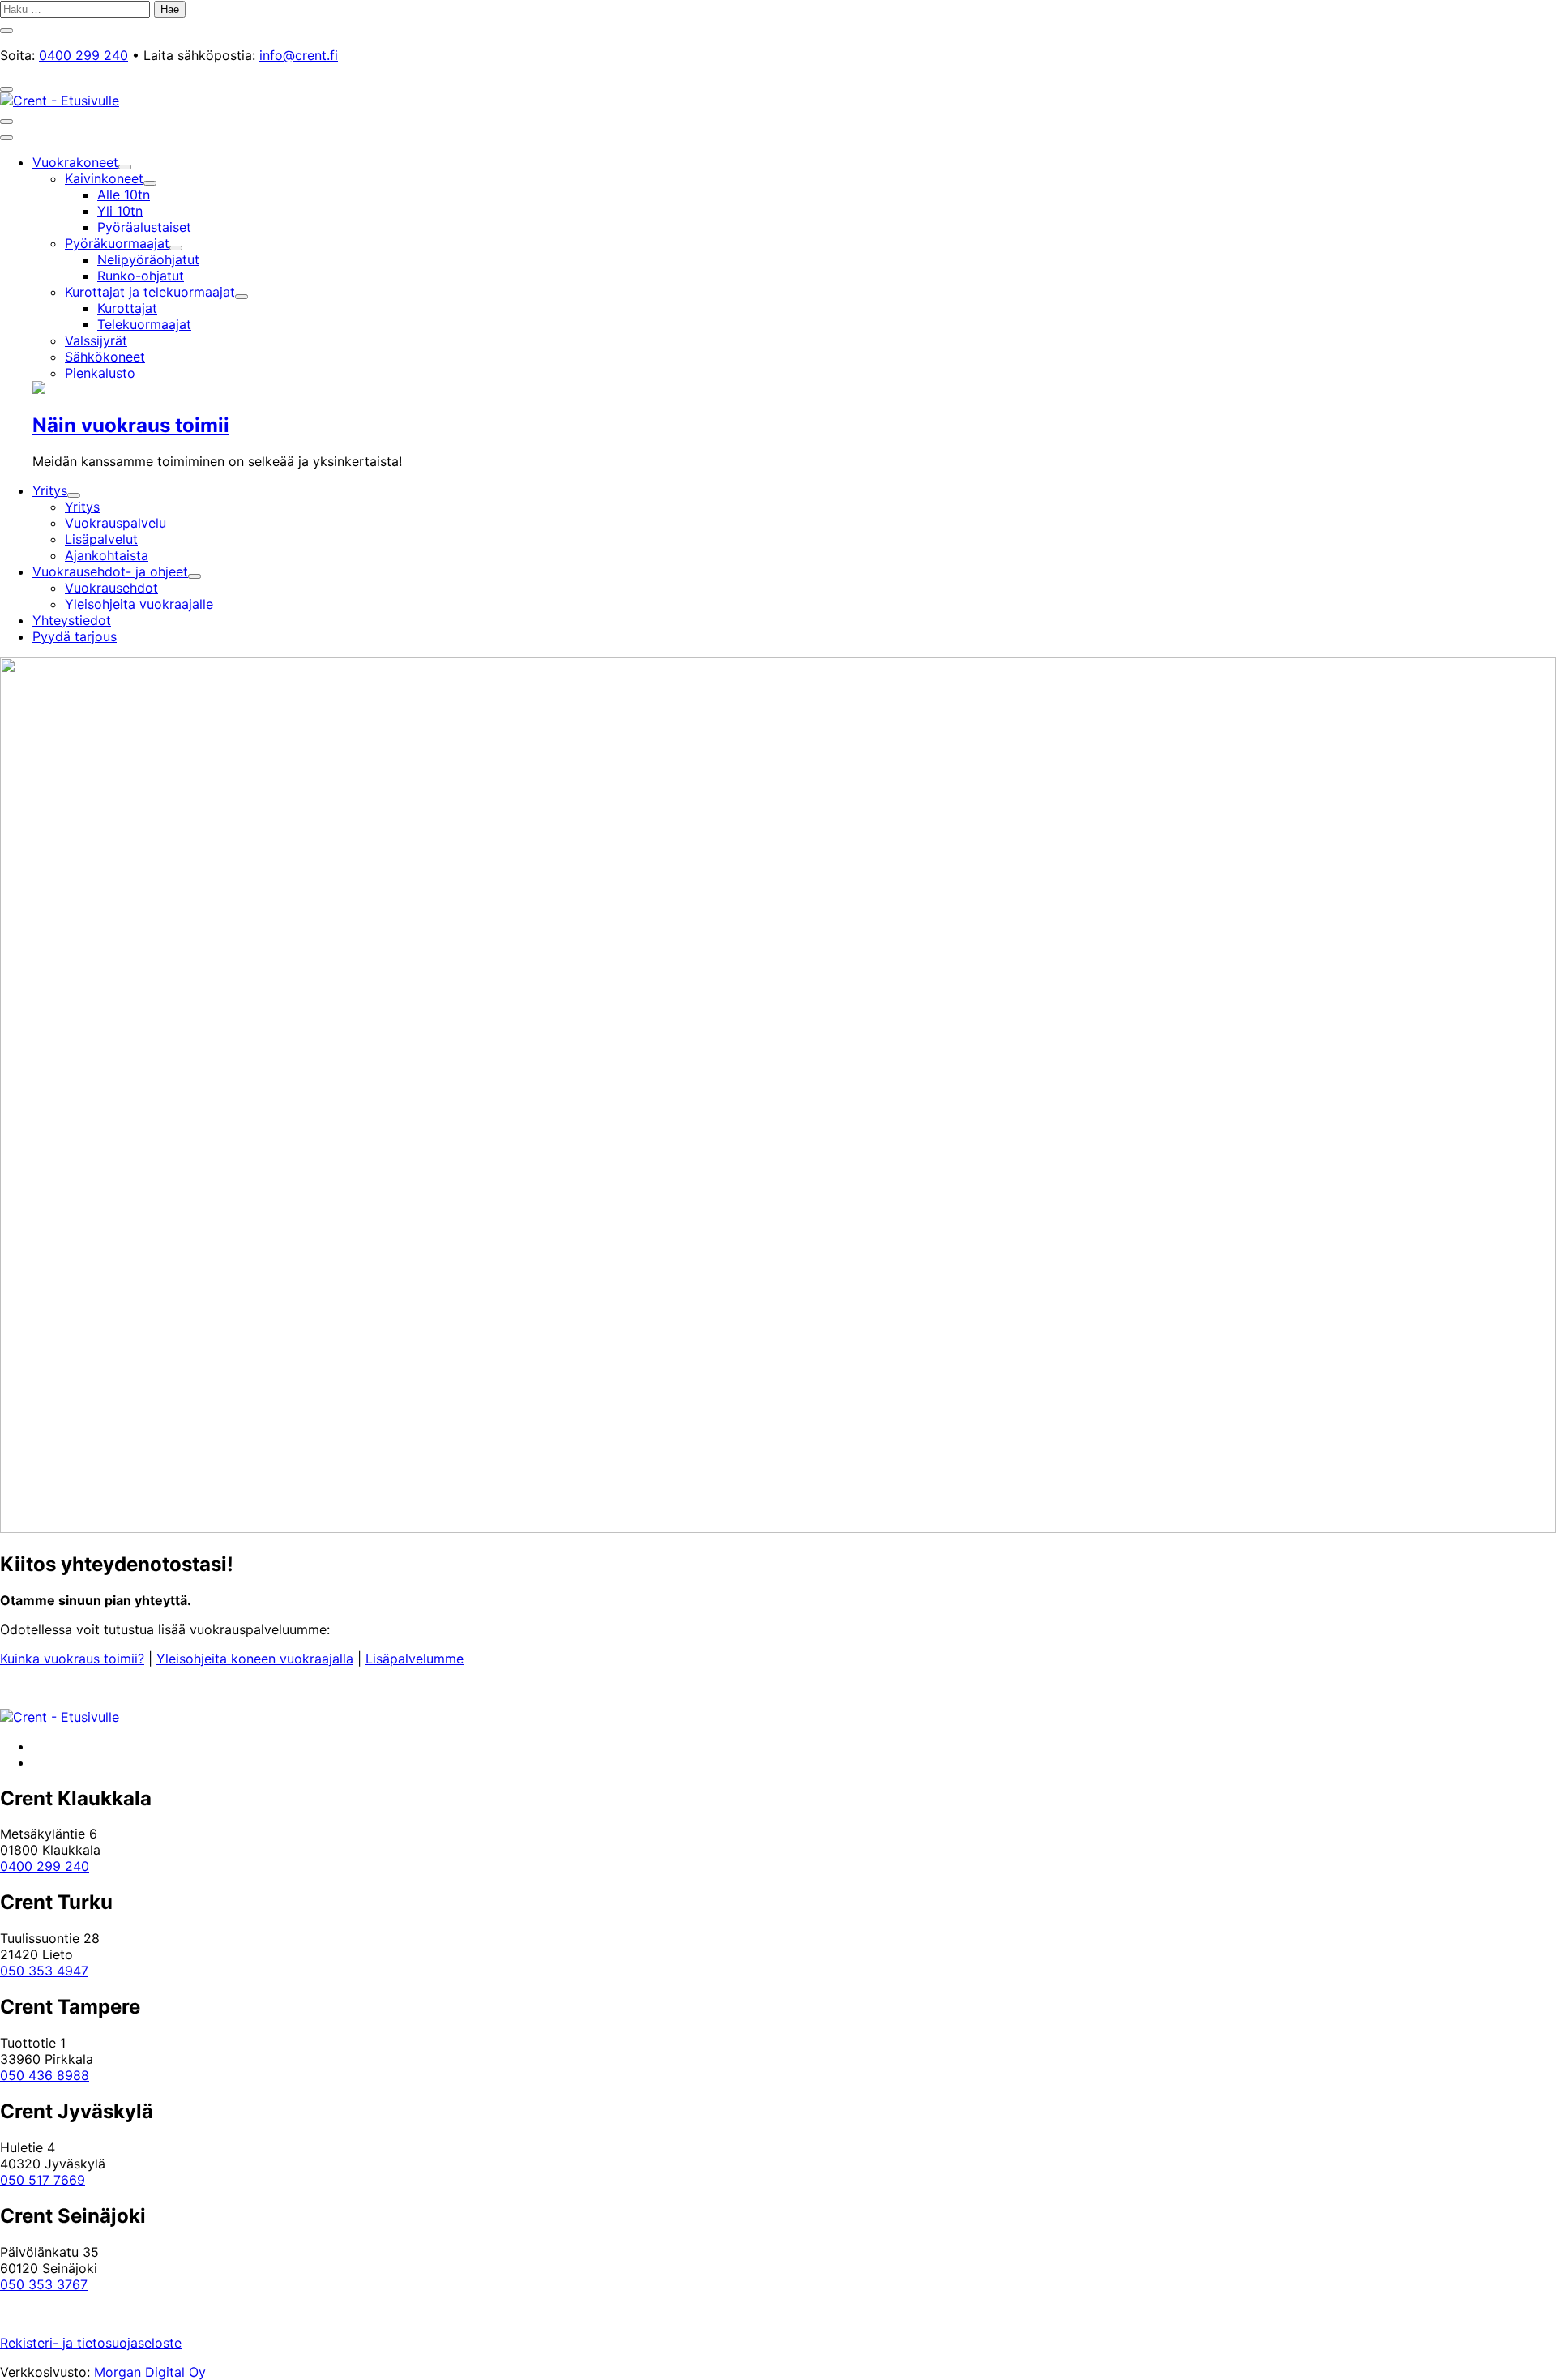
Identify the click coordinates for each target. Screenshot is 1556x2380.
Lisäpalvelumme (415, 1659)
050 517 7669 (43, 2180)
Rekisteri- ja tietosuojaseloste (91, 2343)
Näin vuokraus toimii (131, 425)
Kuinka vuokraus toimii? (72, 1659)
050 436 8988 (45, 2075)
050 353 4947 (44, 1971)
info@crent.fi (299, 55)
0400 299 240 (83, 55)
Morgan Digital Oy (150, 2372)
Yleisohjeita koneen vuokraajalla (255, 1659)
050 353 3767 (44, 2284)
